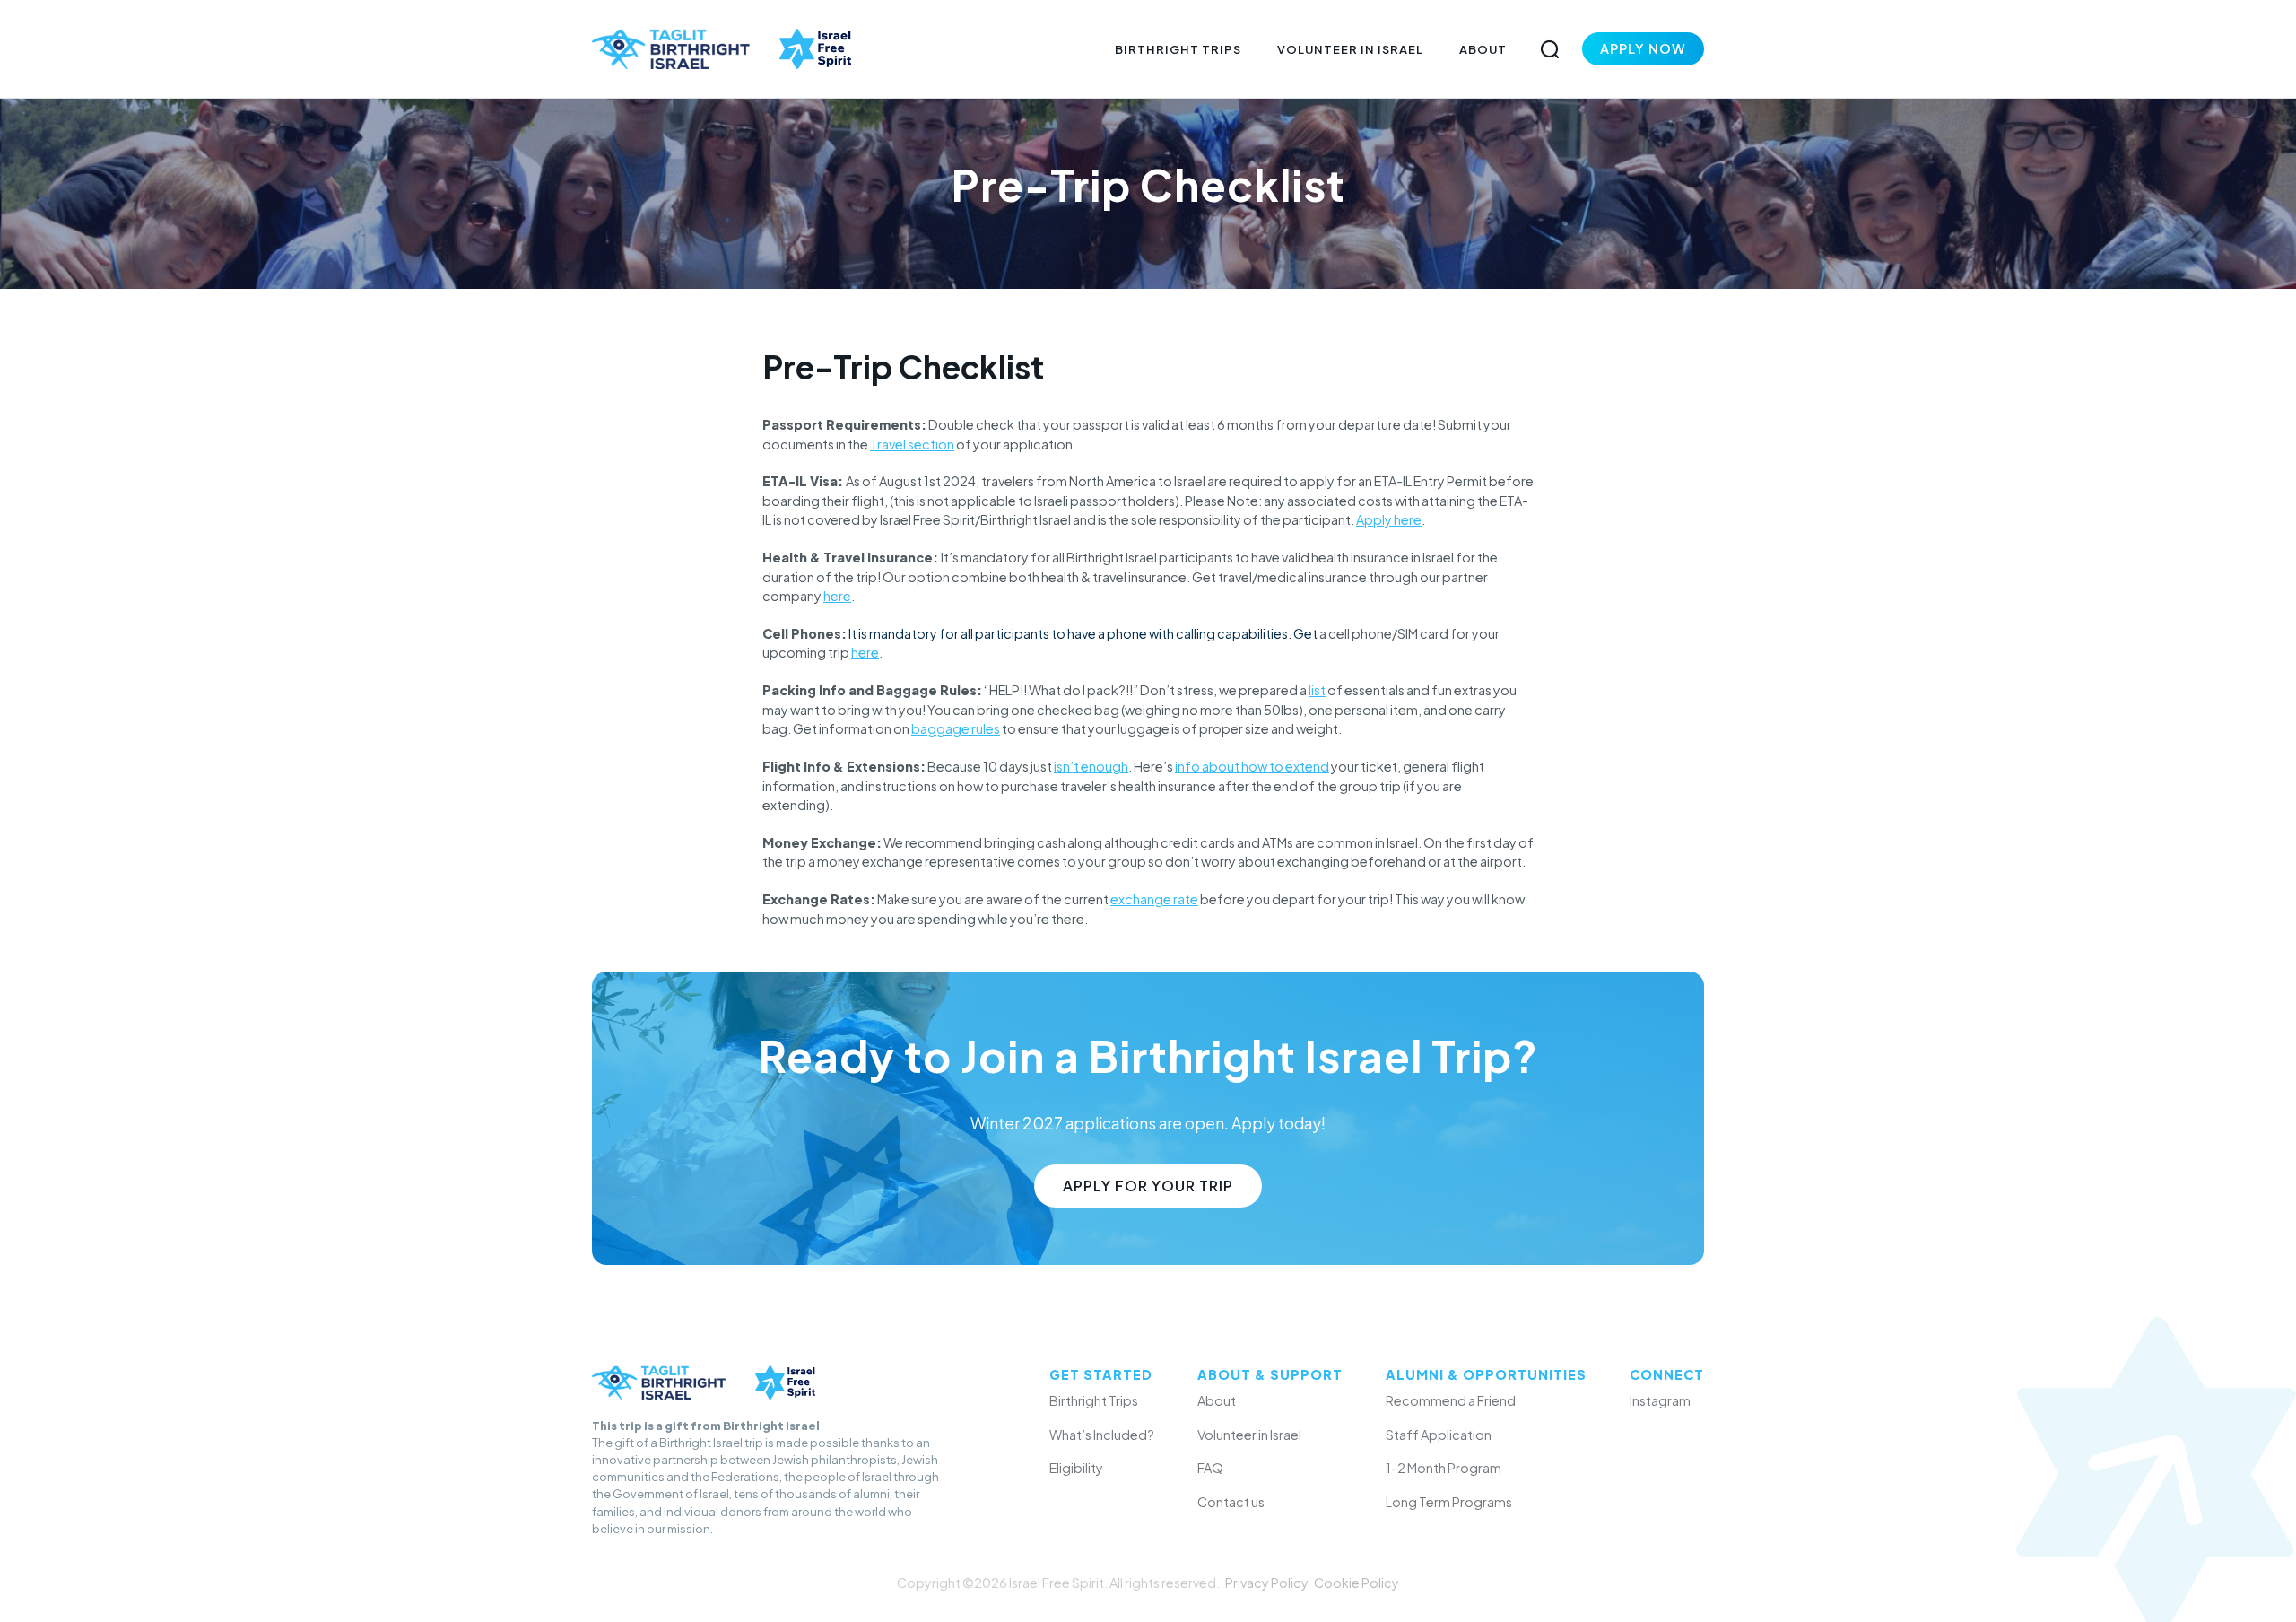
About (1483, 49)
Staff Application (1439, 1435)
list (1317, 690)
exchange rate (1154, 899)
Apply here (1389, 519)
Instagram (1660, 1400)
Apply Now (1643, 48)
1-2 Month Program (1444, 1468)
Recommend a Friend (1451, 1400)
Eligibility (1076, 1468)
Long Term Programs (1449, 1502)
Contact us (1231, 1502)
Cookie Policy (1357, 1583)
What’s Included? (1102, 1435)
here (837, 596)
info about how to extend (1252, 766)
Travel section (912, 444)
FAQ (1210, 1468)
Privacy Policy (1267, 1583)
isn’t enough (1091, 766)
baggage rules (956, 728)
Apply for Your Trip (1148, 1186)
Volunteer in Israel (1350, 49)
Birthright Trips (1178, 49)
